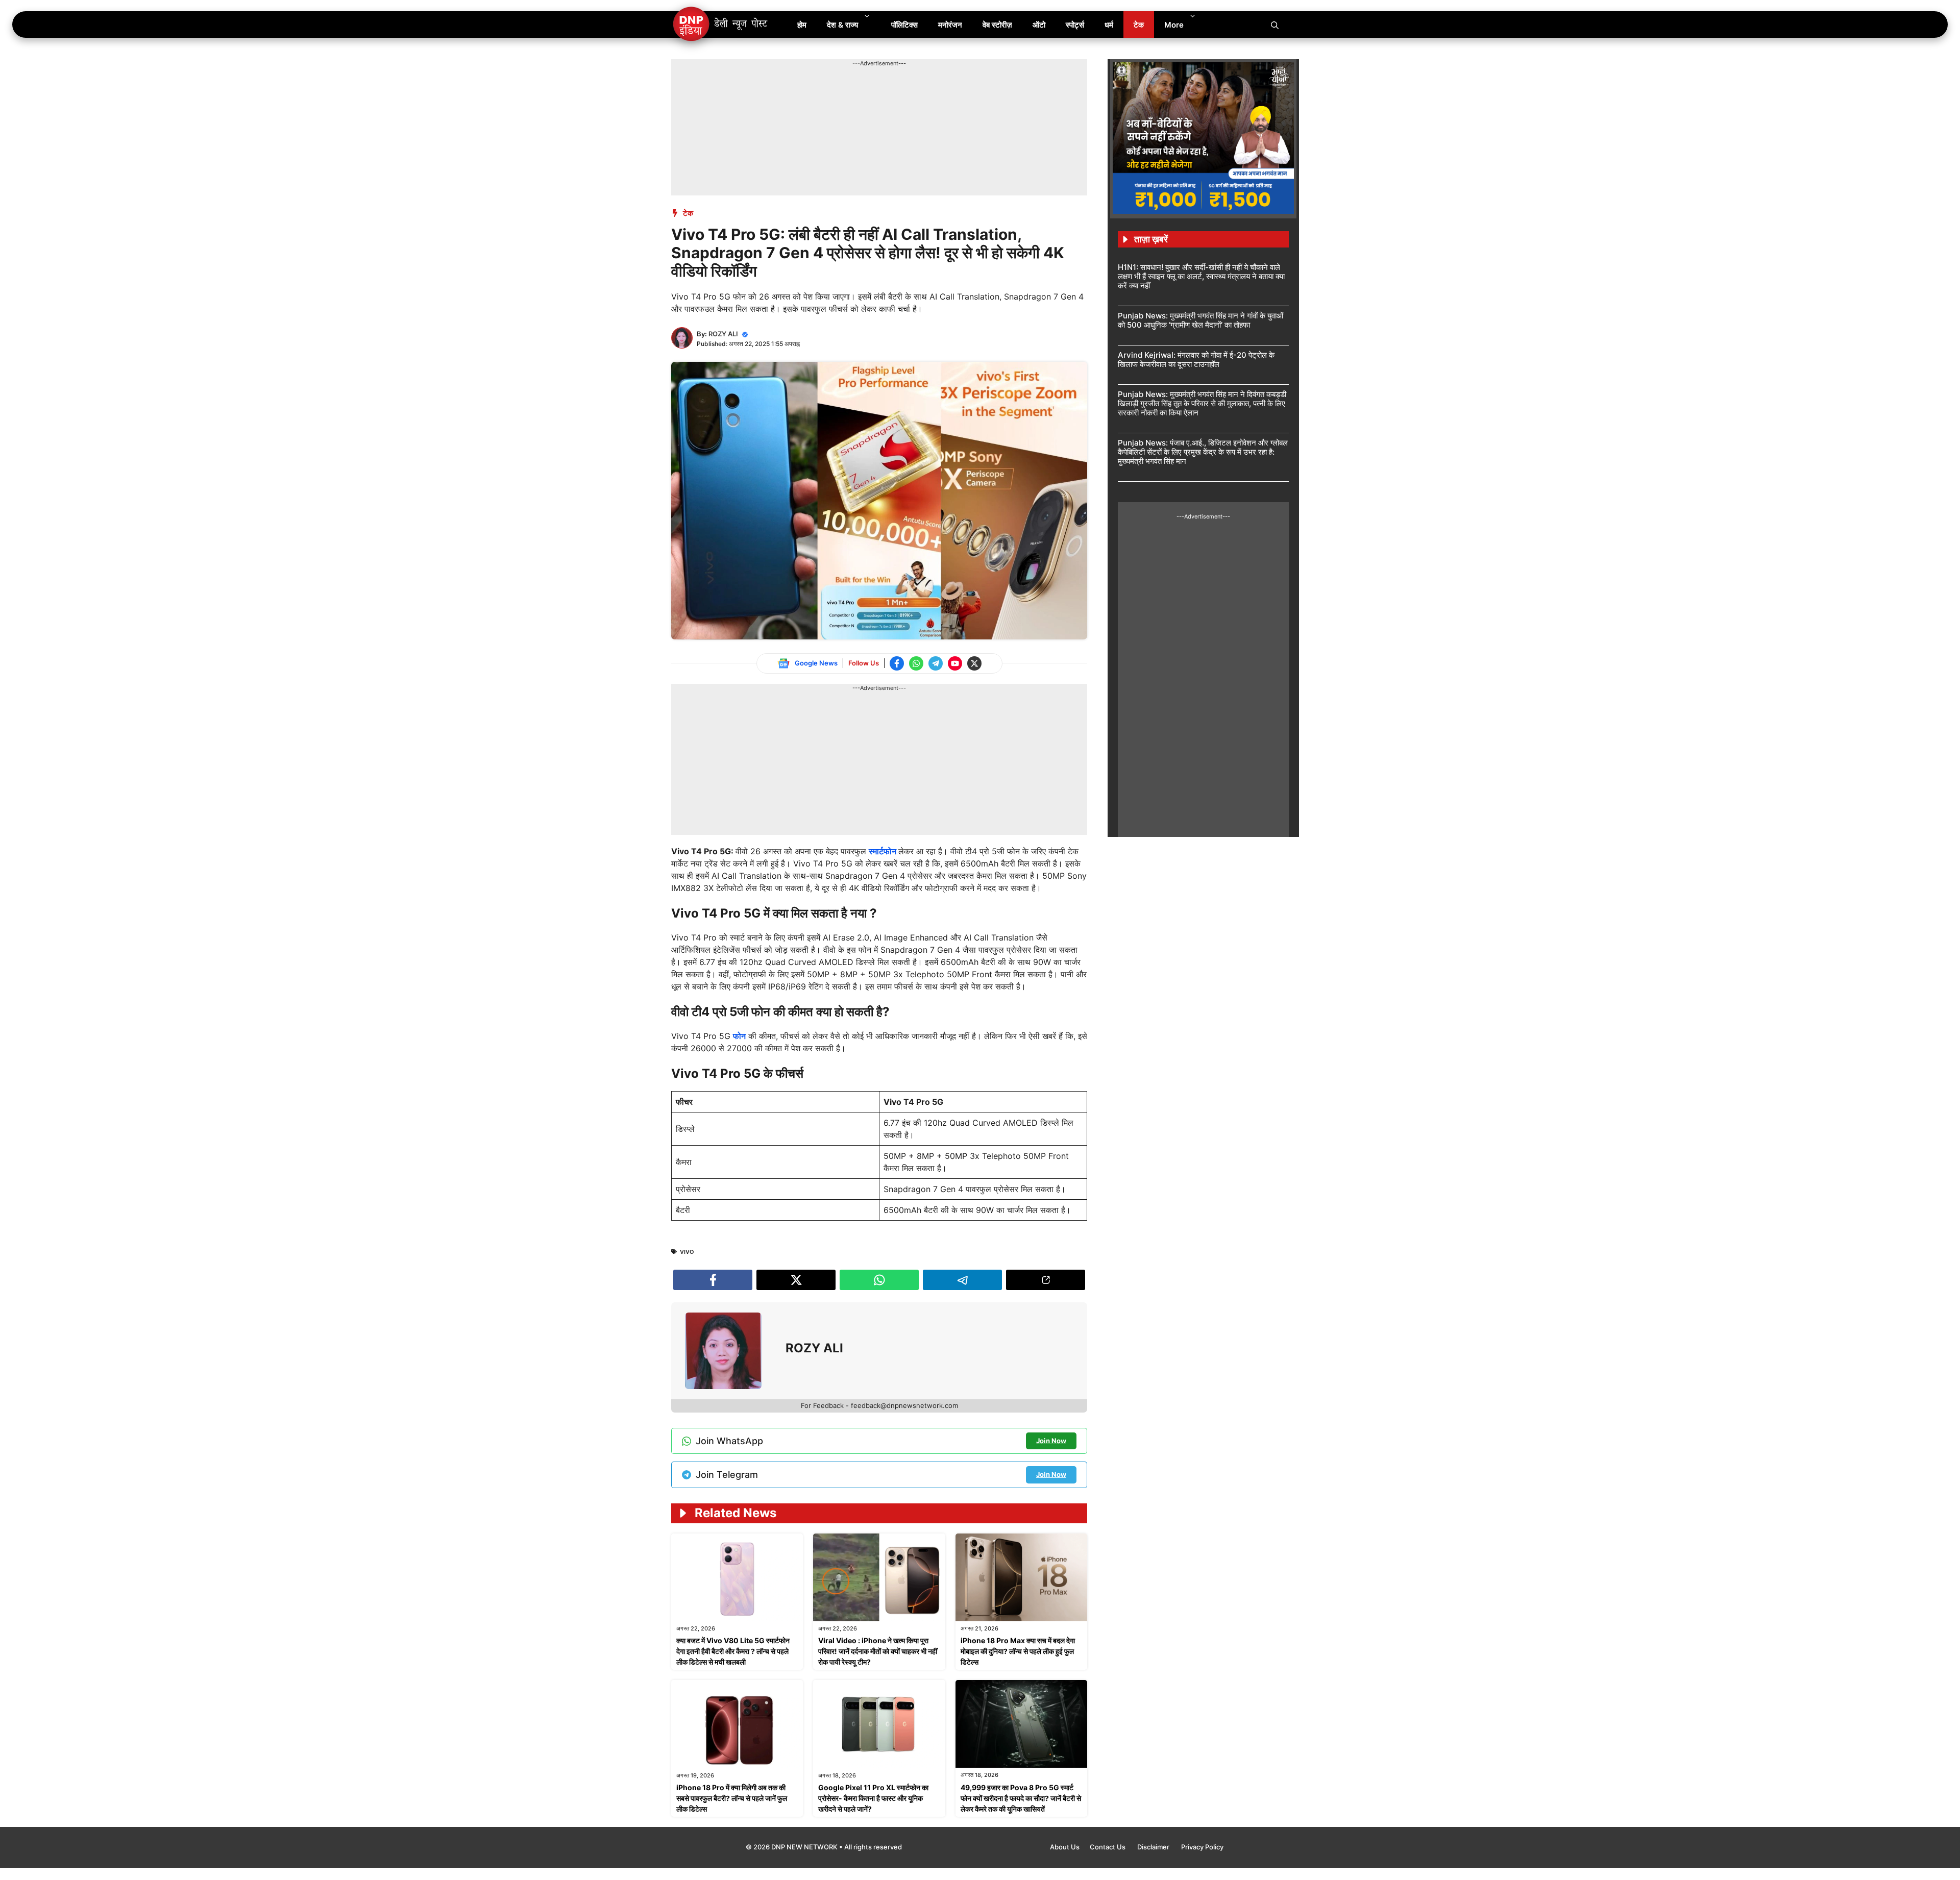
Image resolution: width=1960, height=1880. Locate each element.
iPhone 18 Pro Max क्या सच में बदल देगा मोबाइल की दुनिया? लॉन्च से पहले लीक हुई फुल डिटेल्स (1018, 1651)
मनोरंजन (950, 25)
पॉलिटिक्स (904, 25)
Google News (816, 663)
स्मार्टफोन (884, 851)
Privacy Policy (1202, 1847)
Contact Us (1108, 1847)
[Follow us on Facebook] (897, 663)
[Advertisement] (857, 91)
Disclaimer (1154, 1847)
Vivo (687, 1252)
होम (802, 25)
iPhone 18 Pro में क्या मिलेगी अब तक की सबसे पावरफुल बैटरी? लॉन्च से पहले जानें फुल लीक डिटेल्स (732, 1798)
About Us (1065, 1847)
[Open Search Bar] (1275, 24)
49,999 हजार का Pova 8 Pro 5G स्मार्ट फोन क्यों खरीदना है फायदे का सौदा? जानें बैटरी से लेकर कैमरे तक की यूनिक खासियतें (1021, 1798)
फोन (739, 1036)
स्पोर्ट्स (1075, 25)
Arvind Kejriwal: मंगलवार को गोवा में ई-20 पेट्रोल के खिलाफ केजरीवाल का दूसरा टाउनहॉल (1196, 360)
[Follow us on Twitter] (974, 663)
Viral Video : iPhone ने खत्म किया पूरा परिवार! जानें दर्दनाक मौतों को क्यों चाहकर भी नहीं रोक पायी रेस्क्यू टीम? (878, 1651)
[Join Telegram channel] (936, 663)
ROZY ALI (723, 334)
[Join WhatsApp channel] (916, 663)
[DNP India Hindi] (721, 24)
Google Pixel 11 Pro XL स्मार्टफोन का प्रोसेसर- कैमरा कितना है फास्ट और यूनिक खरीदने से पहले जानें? (873, 1798)
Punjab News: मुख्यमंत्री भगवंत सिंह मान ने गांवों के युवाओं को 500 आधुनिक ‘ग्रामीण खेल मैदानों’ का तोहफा (1200, 320)
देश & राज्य (842, 25)
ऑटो (1039, 25)
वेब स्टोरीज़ (997, 25)
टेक (1139, 25)
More (1174, 25)
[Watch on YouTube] (955, 663)
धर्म (1109, 25)
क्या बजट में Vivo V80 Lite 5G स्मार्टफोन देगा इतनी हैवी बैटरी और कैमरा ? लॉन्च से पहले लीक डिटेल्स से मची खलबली (733, 1651)
